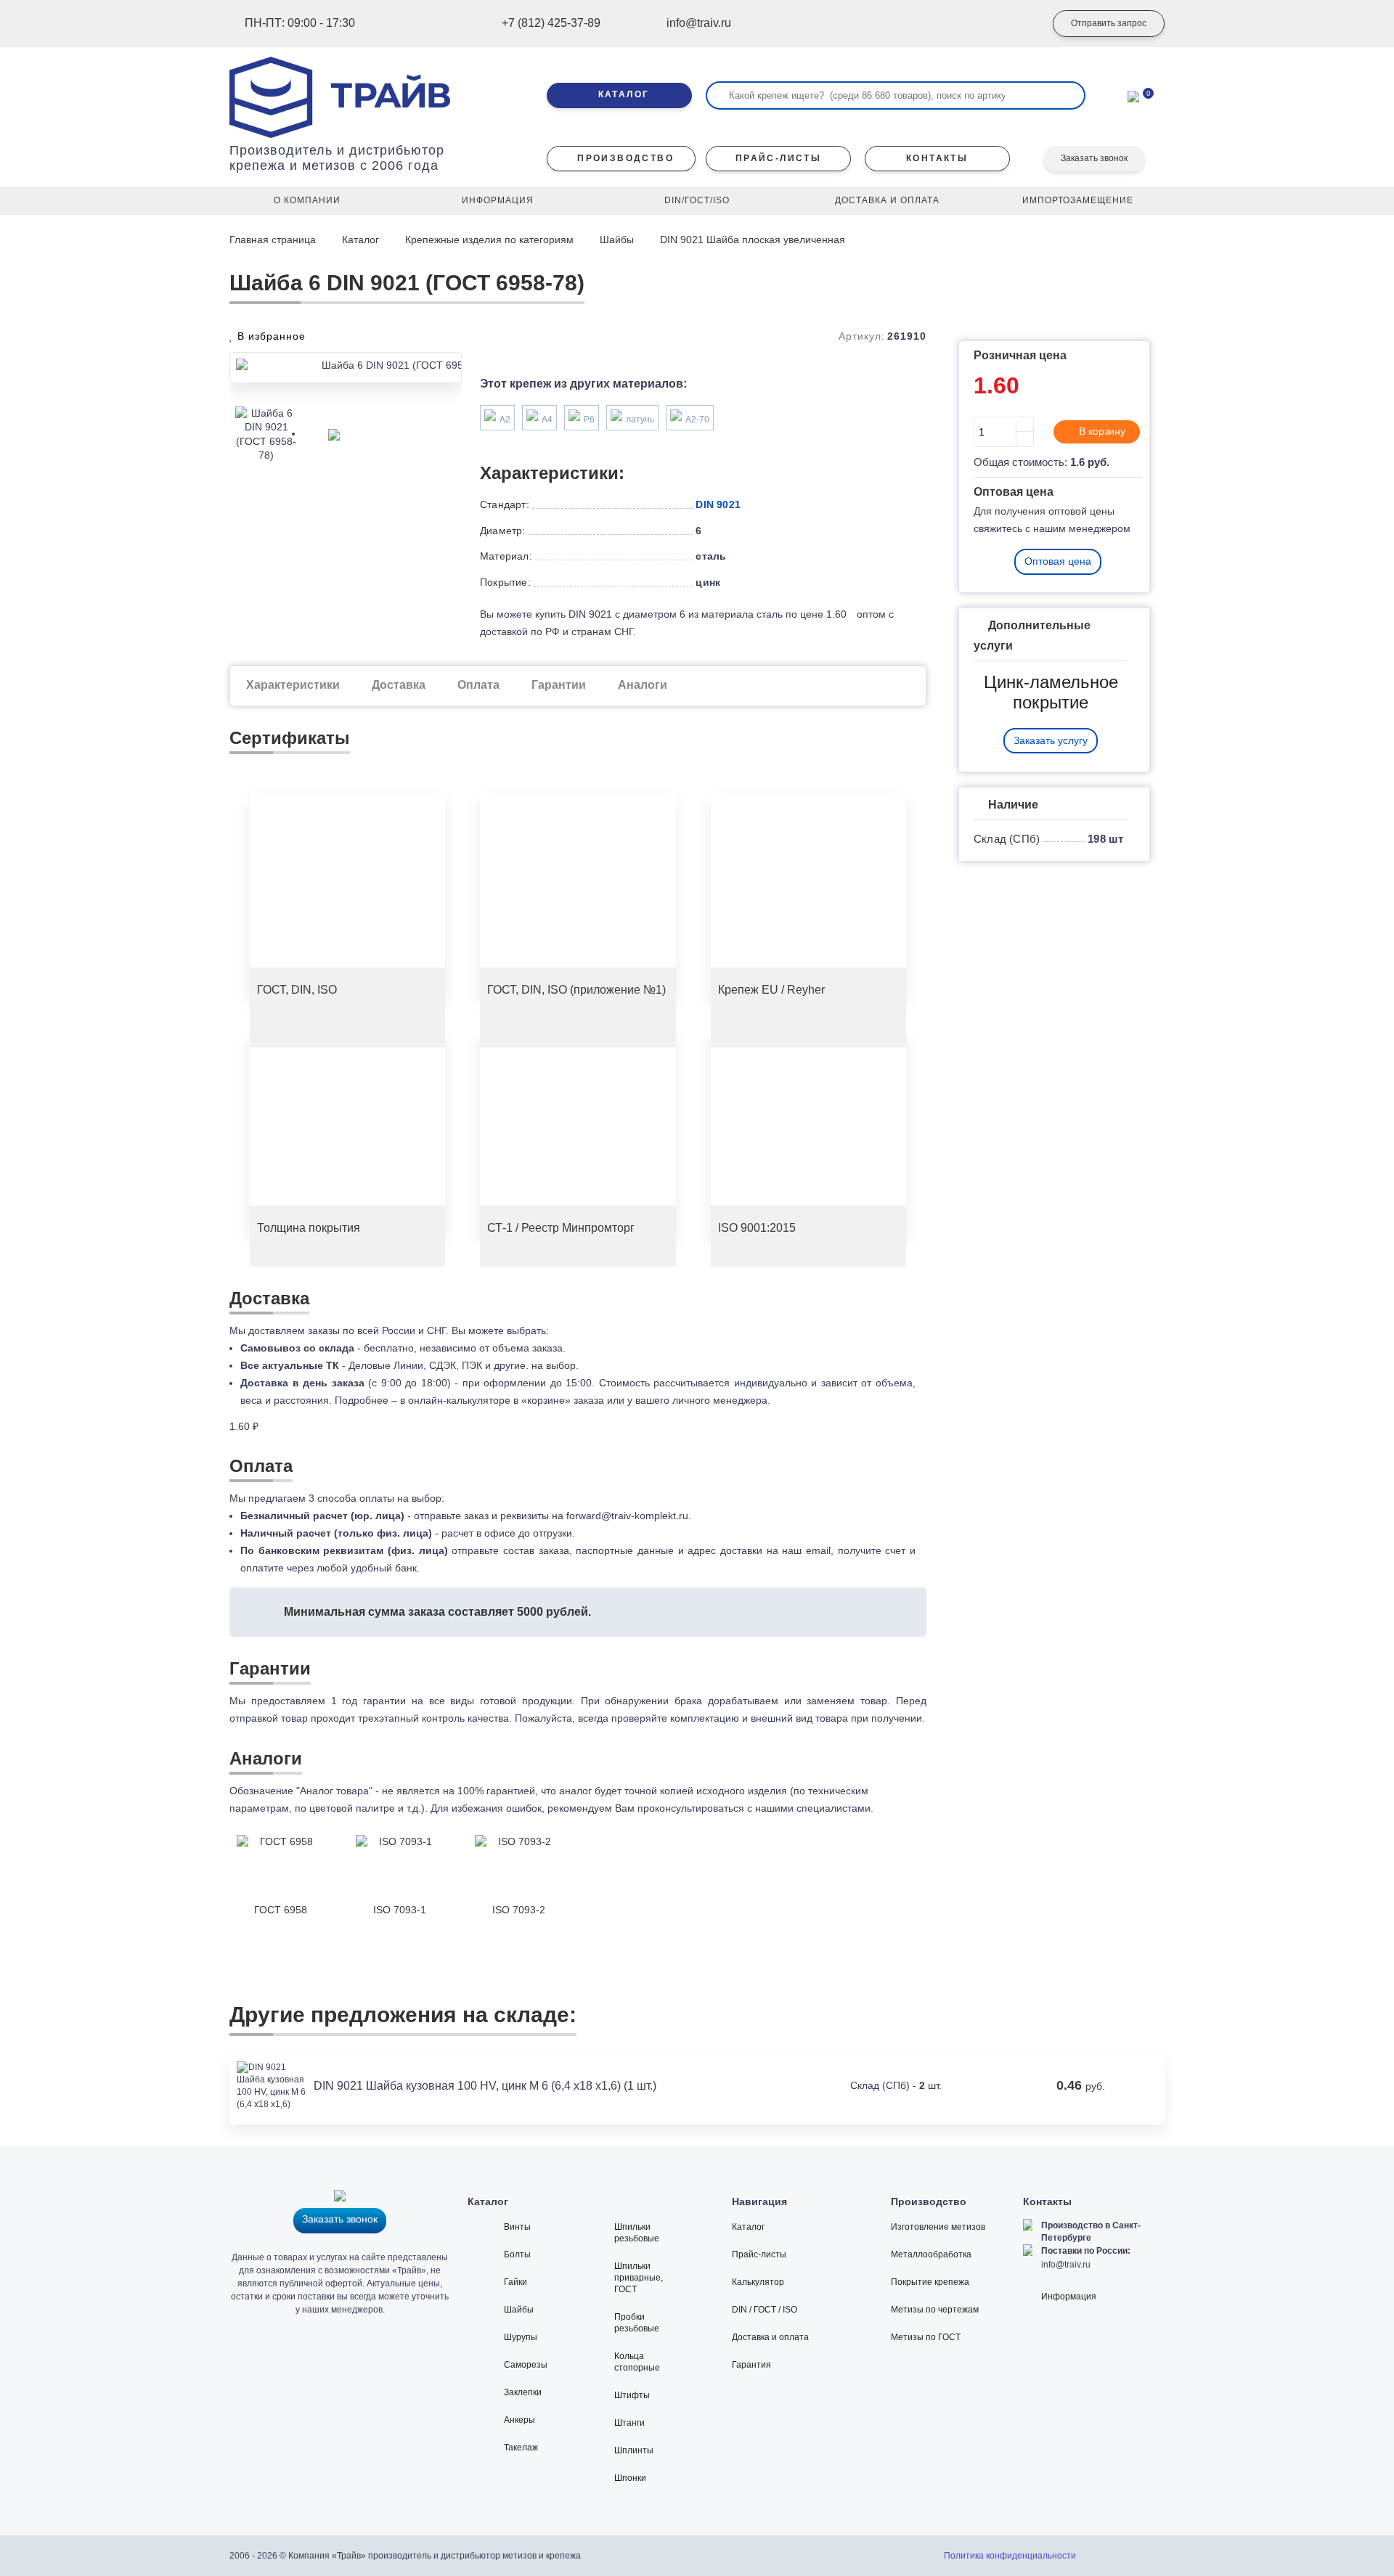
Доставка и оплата (770, 2337)
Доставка (399, 685)
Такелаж (521, 2448)
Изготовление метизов (938, 2227)
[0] (1133, 95)
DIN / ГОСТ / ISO (765, 2310)
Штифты (632, 2395)
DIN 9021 (718, 504)
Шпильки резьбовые (637, 2233)
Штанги (629, 2423)
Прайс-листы (759, 2254)
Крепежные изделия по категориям (489, 240)
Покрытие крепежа (930, 2282)
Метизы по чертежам (935, 2310)
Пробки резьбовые (637, 2323)
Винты (517, 2227)
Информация (1069, 2297)
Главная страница (274, 240)
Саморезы (526, 2365)
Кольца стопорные (637, 2362)
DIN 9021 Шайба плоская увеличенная (753, 240)
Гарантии (559, 685)
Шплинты (634, 2450)
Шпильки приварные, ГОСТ (639, 2278)
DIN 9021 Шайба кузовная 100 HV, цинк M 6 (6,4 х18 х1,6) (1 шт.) (485, 2086)
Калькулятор (758, 2282)
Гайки (515, 2282)
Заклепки (523, 2392)
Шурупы (521, 2337)
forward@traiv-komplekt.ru (627, 1516)
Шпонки (630, 2478)
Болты (517, 2254)
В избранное (270, 336)
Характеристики (293, 685)
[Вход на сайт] (1013, 24)
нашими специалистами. (814, 1808)
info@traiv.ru (1066, 2265)
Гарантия (751, 2365)
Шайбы (617, 240)
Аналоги (643, 685)
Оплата (478, 685)
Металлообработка (931, 2254)
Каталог (360, 240)
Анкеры (519, 2420)
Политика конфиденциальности (1010, 2556)
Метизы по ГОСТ (926, 2337)
